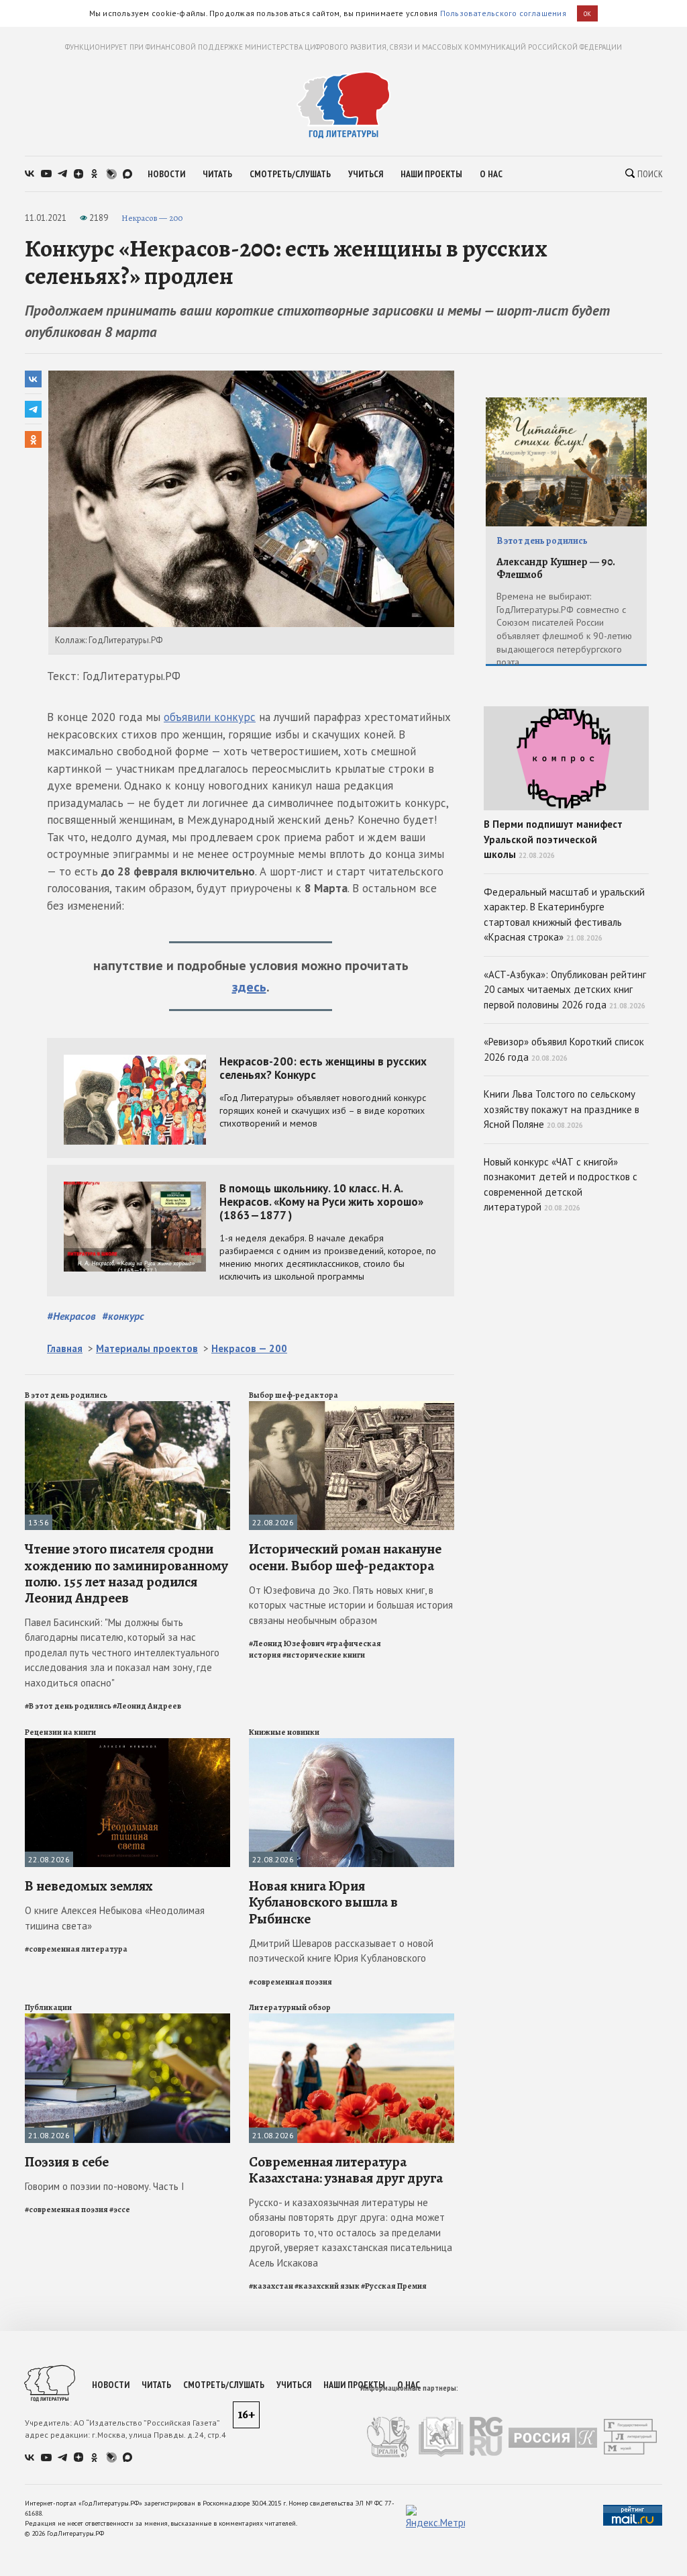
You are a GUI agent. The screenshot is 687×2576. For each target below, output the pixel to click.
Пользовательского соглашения (503, 13)
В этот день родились (66, 1395)
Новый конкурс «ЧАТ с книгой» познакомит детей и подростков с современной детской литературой (561, 1185)
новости (166, 174)
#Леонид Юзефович (287, 1643)
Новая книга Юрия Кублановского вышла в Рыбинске (323, 1902)
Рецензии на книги (60, 1732)
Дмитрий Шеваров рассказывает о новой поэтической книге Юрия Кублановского (341, 1951)
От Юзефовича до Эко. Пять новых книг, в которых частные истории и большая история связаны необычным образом (351, 1605)
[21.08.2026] (127, 2019)
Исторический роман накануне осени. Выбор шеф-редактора (345, 1557)
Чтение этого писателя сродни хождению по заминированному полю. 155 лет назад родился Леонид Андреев (126, 1573)
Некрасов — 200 (152, 218)
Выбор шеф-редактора (294, 1395)
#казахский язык (327, 2286)
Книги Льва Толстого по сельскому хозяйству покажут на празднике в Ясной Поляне (562, 1109)
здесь (249, 987)
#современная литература (76, 1949)
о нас (491, 174)
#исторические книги (324, 1655)
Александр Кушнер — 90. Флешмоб (556, 568)
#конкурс (123, 1316)
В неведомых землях (89, 1886)
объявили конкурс (210, 717)
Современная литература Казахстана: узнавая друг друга (346, 2170)
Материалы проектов (147, 1348)
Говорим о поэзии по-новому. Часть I (105, 2186)
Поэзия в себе (67, 2162)
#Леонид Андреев (147, 1706)
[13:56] (127, 1407)
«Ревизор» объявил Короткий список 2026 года (564, 1049)
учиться (366, 174)
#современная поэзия (290, 1982)
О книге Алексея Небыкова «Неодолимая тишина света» (115, 1918)
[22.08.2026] (352, 1407)
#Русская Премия (394, 2286)
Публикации (48, 2007)
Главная (65, 1348)
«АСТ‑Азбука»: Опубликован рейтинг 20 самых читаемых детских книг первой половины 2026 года (565, 990)
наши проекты (431, 174)
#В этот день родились (68, 1706)
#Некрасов (71, 1316)
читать (217, 174)
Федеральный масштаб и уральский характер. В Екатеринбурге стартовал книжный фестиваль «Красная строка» (564, 915)
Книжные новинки (284, 1732)
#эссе (120, 2209)
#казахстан (271, 2286)
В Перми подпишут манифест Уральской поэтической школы (553, 839)
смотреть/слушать (290, 174)
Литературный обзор (290, 2007)
